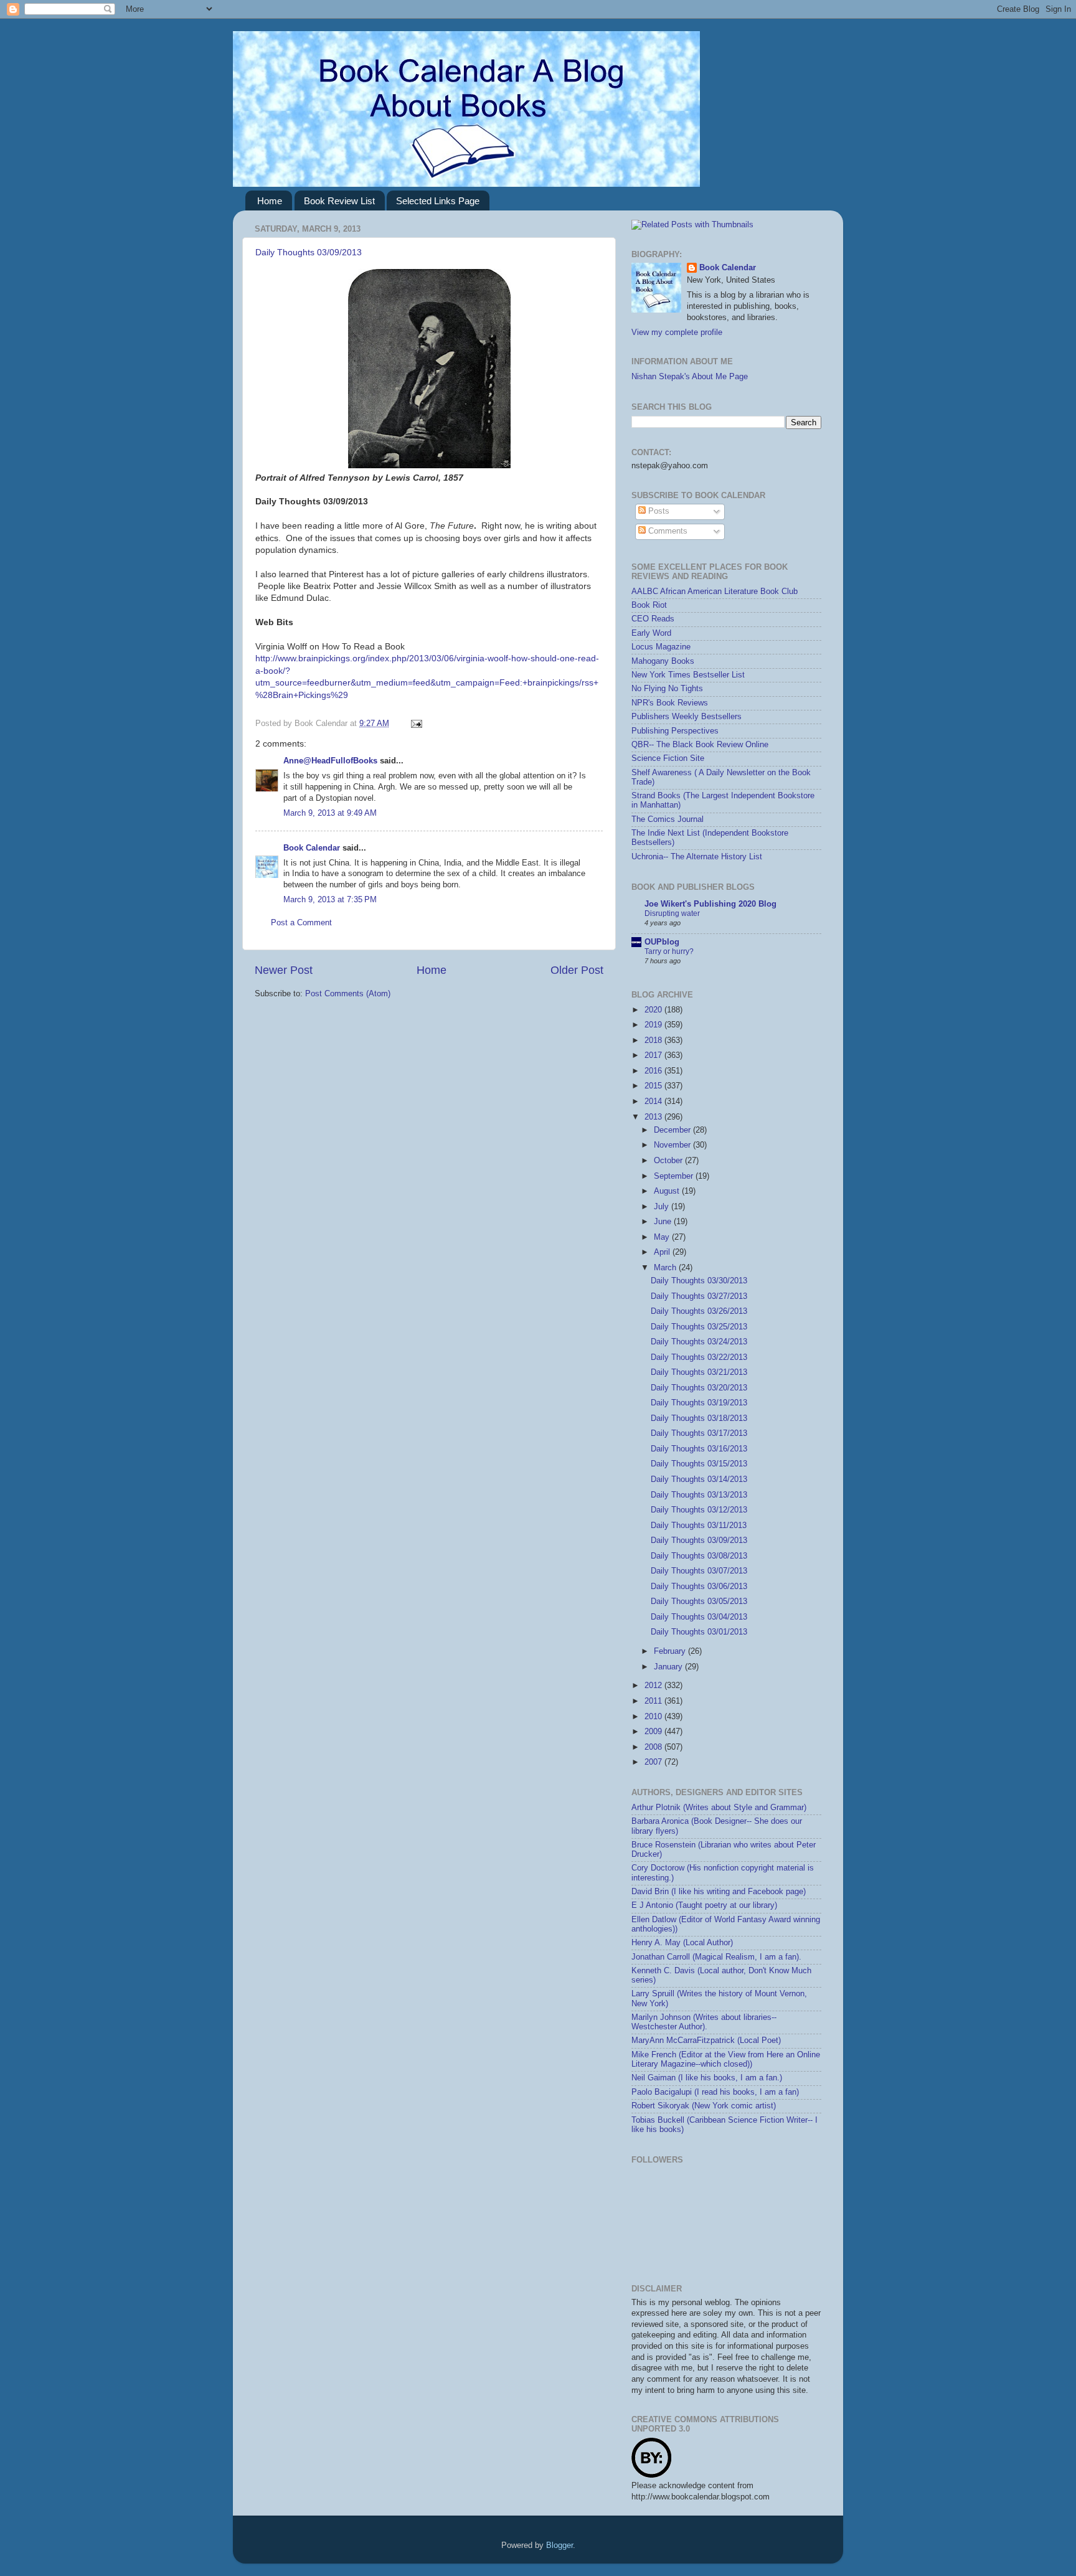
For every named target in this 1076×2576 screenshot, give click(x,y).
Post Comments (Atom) (348, 994)
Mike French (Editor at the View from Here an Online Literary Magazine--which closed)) (726, 2059)
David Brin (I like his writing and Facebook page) (719, 1892)
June (664, 1222)
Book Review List (339, 201)
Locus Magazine (661, 647)
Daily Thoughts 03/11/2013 (699, 1526)
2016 (654, 1071)
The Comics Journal (668, 819)
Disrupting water (672, 913)
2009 (654, 1732)
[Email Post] (415, 724)
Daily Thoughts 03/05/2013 (699, 1602)
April (663, 1252)
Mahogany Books (663, 661)
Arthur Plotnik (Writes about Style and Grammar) (719, 1808)
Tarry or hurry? (669, 951)
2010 (654, 1717)
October (669, 1161)
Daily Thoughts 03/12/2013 (699, 1510)
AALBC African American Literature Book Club (715, 592)
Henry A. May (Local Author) (682, 1943)
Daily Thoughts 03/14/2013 (699, 1479)
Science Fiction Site (668, 758)
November (673, 1145)
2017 (654, 1055)
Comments (667, 531)
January (669, 1667)
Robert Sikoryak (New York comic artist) (704, 2106)
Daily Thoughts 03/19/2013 (699, 1403)
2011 (654, 1701)
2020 (654, 1010)
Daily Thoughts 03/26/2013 (699, 1311)
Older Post (577, 970)
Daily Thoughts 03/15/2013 (699, 1464)
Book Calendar (312, 848)
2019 (654, 1025)
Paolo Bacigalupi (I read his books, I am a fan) (715, 2092)
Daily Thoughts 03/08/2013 (699, 1556)
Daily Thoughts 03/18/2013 (699, 1418)
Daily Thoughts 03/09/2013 (309, 252)
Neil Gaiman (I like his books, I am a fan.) (707, 2078)
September (675, 1176)
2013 (654, 1117)
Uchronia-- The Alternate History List (697, 857)
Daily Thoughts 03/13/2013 (699, 1495)
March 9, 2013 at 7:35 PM (330, 900)
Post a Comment (301, 923)
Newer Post (284, 970)
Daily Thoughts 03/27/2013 (699, 1296)
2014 (654, 1102)
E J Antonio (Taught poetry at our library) (704, 1905)
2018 (654, 1040)
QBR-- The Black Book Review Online (700, 745)
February (671, 1651)
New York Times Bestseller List (688, 675)
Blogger (559, 2545)
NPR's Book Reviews (670, 703)
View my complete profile (677, 333)
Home (270, 201)
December (673, 1130)
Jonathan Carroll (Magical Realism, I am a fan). (716, 1957)
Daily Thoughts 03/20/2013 (699, 1388)
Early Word (651, 633)
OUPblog (662, 942)
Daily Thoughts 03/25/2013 (699, 1327)
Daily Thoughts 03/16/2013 (699, 1449)
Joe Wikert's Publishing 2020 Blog (710, 904)
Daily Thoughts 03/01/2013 (699, 1632)
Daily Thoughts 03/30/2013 (699, 1281)
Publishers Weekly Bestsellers (687, 717)
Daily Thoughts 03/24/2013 (699, 1342)
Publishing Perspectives (675, 731)
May (663, 1237)
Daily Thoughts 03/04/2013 (699, 1617)
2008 (654, 1747)
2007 (654, 1762)
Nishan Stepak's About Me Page (690, 377)
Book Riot (649, 605)
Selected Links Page (438, 201)
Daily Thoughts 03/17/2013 (699, 1433)
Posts (658, 511)
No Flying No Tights (667, 689)
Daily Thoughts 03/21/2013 (699, 1372)
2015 (654, 1086)
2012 (654, 1686)
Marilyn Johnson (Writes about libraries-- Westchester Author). (704, 2022)
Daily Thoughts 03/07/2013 (699, 1571)
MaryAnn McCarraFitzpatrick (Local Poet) (706, 2041)
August (668, 1191)
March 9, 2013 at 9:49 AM (330, 813)
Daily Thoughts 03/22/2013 (699, 1357)
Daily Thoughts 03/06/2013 (699, 1587)
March (666, 1268)
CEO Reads (653, 619)
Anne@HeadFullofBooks (330, 761)
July (663, 1207)
